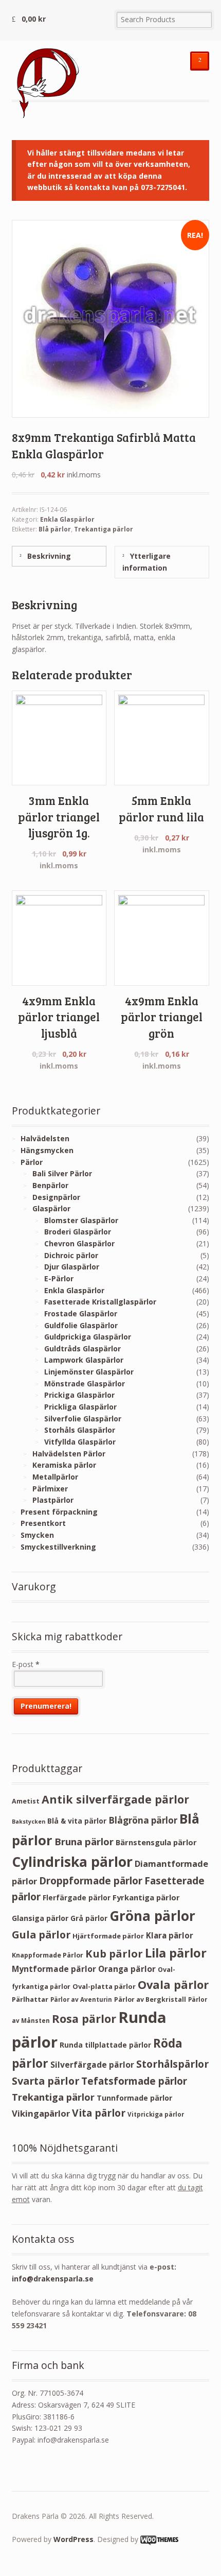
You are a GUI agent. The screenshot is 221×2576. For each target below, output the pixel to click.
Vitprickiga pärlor (156, 2114)
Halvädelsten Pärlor (69, 1454)
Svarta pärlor (45, 2081)
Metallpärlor (55, 1477)
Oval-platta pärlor (104, 1986)
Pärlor (32, 1162)
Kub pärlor (114, 1954)
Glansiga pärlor (40, 1918)
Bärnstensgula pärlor (156, 1842)
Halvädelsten (45, 1138)
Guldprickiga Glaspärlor (88, 1337)
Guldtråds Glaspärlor (82, 1349)
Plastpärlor (53, 1500)
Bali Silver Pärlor (62, 1173)
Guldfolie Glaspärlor (81, 1325)
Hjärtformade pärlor (108, 1936)
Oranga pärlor (127, 1969)
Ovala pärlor (173, 1985)
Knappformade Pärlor (48, 1955)
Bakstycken (29, 1822)
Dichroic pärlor (71, 1255)
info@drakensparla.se (53, 2279)
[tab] (59, 556)
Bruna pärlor (84, 1841)
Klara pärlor (170, 1935)
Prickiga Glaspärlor (79, 1395)
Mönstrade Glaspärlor (85, 1384)
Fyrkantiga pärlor (146, 1897)
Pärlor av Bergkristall (150, 1999)
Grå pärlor (89, 1918)
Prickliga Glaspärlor (80, 1407)
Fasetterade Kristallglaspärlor (100, 1302)
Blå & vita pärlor (77, 1821)
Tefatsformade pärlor (134, 2081)
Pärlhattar (30, 1999)
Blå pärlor (55, 529)
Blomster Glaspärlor (81, 1220)
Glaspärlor (51, 1208)
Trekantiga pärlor (104, 529)
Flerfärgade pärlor (77, 1897)
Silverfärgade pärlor (92, 2065)
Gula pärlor (41, 1935)
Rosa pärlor (84, 2019)
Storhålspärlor (172, 2064)
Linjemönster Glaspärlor (89, 1372)
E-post (26, 1664)
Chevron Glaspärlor (79, 1243)
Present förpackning (59, 1512)
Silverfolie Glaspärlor (83, 1419)
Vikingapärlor (41, 2113)
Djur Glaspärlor (72, 1267)
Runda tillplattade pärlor (105, 2045)
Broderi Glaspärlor (78, 1232)
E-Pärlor (59, 1278)
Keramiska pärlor (64, 1465)
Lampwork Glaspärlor (84, 1360)
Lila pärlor (176, 1953)
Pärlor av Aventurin (81, 1999)
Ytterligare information (146, 562)
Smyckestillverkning (58, 1547)
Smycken (37, 1535)
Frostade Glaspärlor (81, 1313)
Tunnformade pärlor (134, 2098)
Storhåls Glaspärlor (80, 1430)
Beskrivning (48, 556)
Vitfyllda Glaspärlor (80, 1442)
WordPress (73, 2539)
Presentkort (43, 1523)
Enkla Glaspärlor (67, 519)
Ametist (26, 1801)
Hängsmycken (47, 1150)
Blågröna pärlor (143, 1820)
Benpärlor (50, 1185)
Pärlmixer (50, 1489)
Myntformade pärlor (54, 1969)
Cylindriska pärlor (72, 1862)
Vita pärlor (99, 2113)
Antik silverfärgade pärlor (115, 1799)
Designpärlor (56, 1197)
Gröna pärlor (152, 1916)
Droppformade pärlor (91, 1881)
